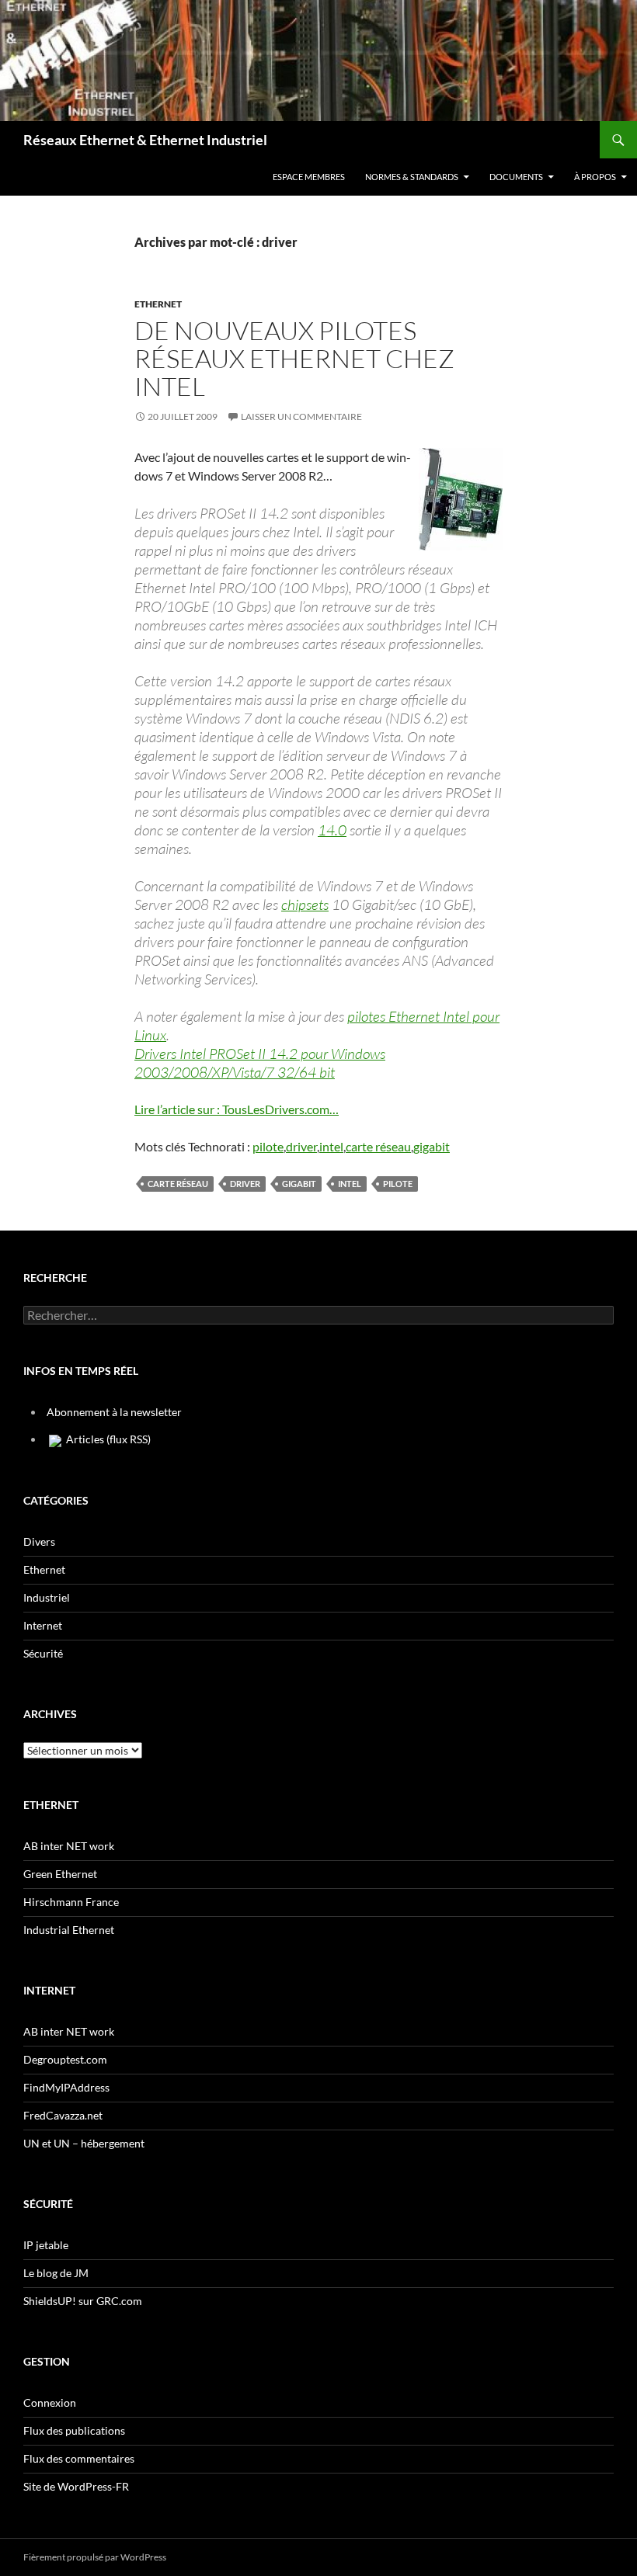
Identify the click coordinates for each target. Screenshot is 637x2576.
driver (301, 1146)
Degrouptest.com (65, 2059)
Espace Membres (309, 177)
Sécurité (43, 1653)
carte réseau (378, 1146)
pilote (268, 1146)
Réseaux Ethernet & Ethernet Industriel (145, 140)
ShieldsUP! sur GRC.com (83, 2301)
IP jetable (46, 2245)
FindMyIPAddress (66, 2087)
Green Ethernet (60, 1874)
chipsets (305, 904)
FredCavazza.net (63, 2115)
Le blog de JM (56, 2273)
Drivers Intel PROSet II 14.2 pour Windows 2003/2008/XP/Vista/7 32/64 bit (260, 1063)
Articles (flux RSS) (107, 1439)
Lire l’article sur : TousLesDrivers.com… (237, 1109)
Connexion (50, 2402)
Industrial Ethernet (69, 1930)
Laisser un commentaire (301, 417)
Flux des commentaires (79, 2458)
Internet (43, 1625)
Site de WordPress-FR (76, 2486)
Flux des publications (74, 2430)
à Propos (595, 177)
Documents (516, 177)
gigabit (432, 1146)
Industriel (47, 1597)
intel (331, 1146)
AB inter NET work (69, 1846)
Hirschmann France (71, 1902)
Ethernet (158, 304)
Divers (39, 1541)
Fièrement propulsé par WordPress (95, 2557)
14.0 (332, 830)
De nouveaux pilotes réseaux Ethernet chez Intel (294, 358)
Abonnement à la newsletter (114, 1412)
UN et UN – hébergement (84, 2143)
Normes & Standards (412, 177)
